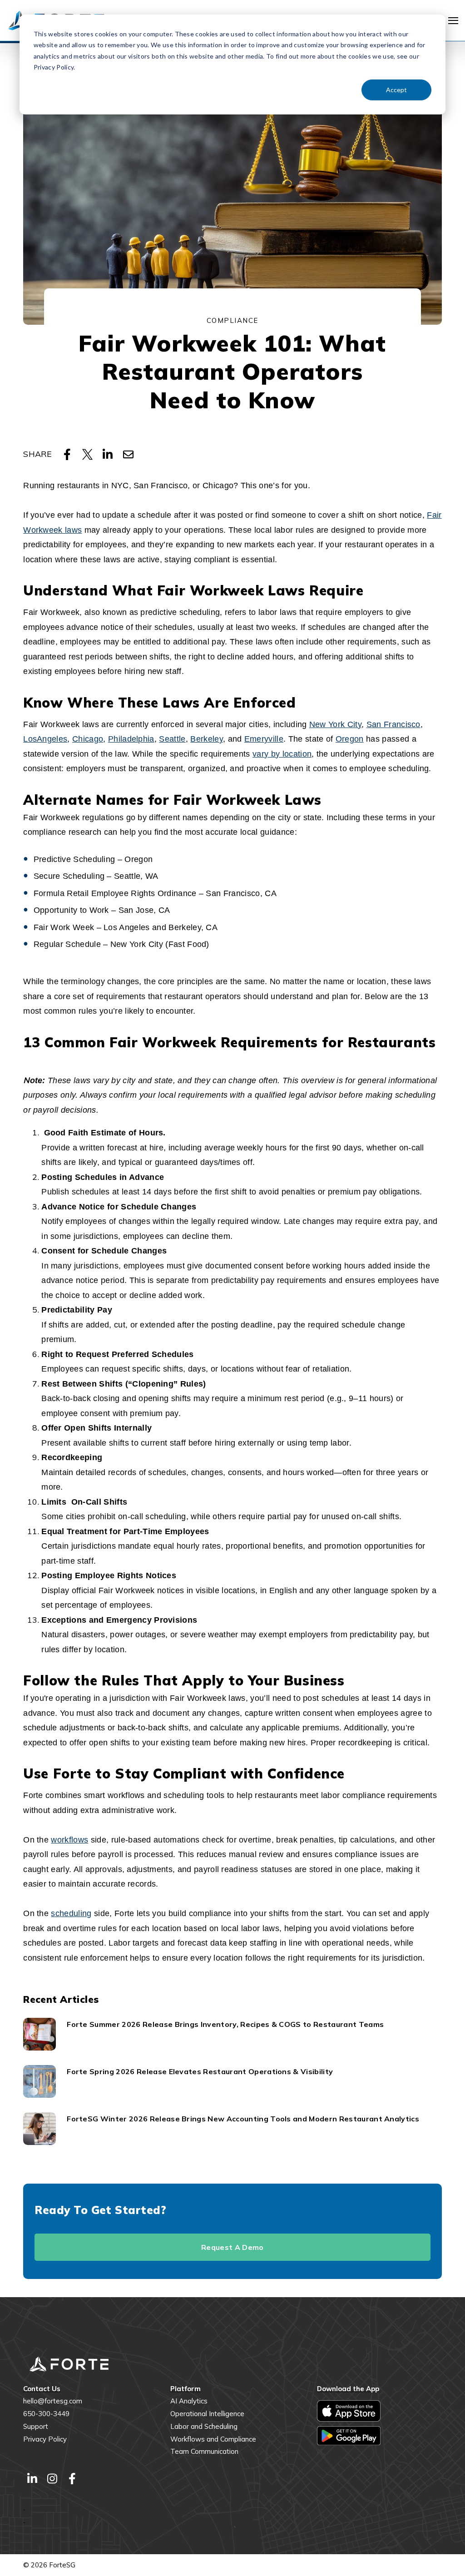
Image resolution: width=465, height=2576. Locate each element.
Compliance (232, 320)
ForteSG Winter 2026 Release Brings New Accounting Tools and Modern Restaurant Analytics (243, 2119)
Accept (396, 90)
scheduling (71, 1913)
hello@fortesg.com (53, 2401)
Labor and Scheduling (204, 2426)
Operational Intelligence (207, 2414)
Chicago (88, 739)
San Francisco (393, 724)
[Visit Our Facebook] (72, 2478)
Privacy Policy (45, 2439)
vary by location (282, 754)
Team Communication (204, 2451)
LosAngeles (45, 739)
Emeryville (264, 739)
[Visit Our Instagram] (52, 2478)
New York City (335, 724)
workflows (69, 1840)
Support (36, 2426)
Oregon (350, 739)
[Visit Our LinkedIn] (32, 2478)
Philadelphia (131, 739)
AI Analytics (189, 2401)
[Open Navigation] (453, 21)
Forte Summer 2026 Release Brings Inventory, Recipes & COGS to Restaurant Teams (225, 2024)
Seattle (172, 739)
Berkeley (207, 739)
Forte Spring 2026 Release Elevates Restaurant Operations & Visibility (200, 2071)
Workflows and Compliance (213, 2439)
